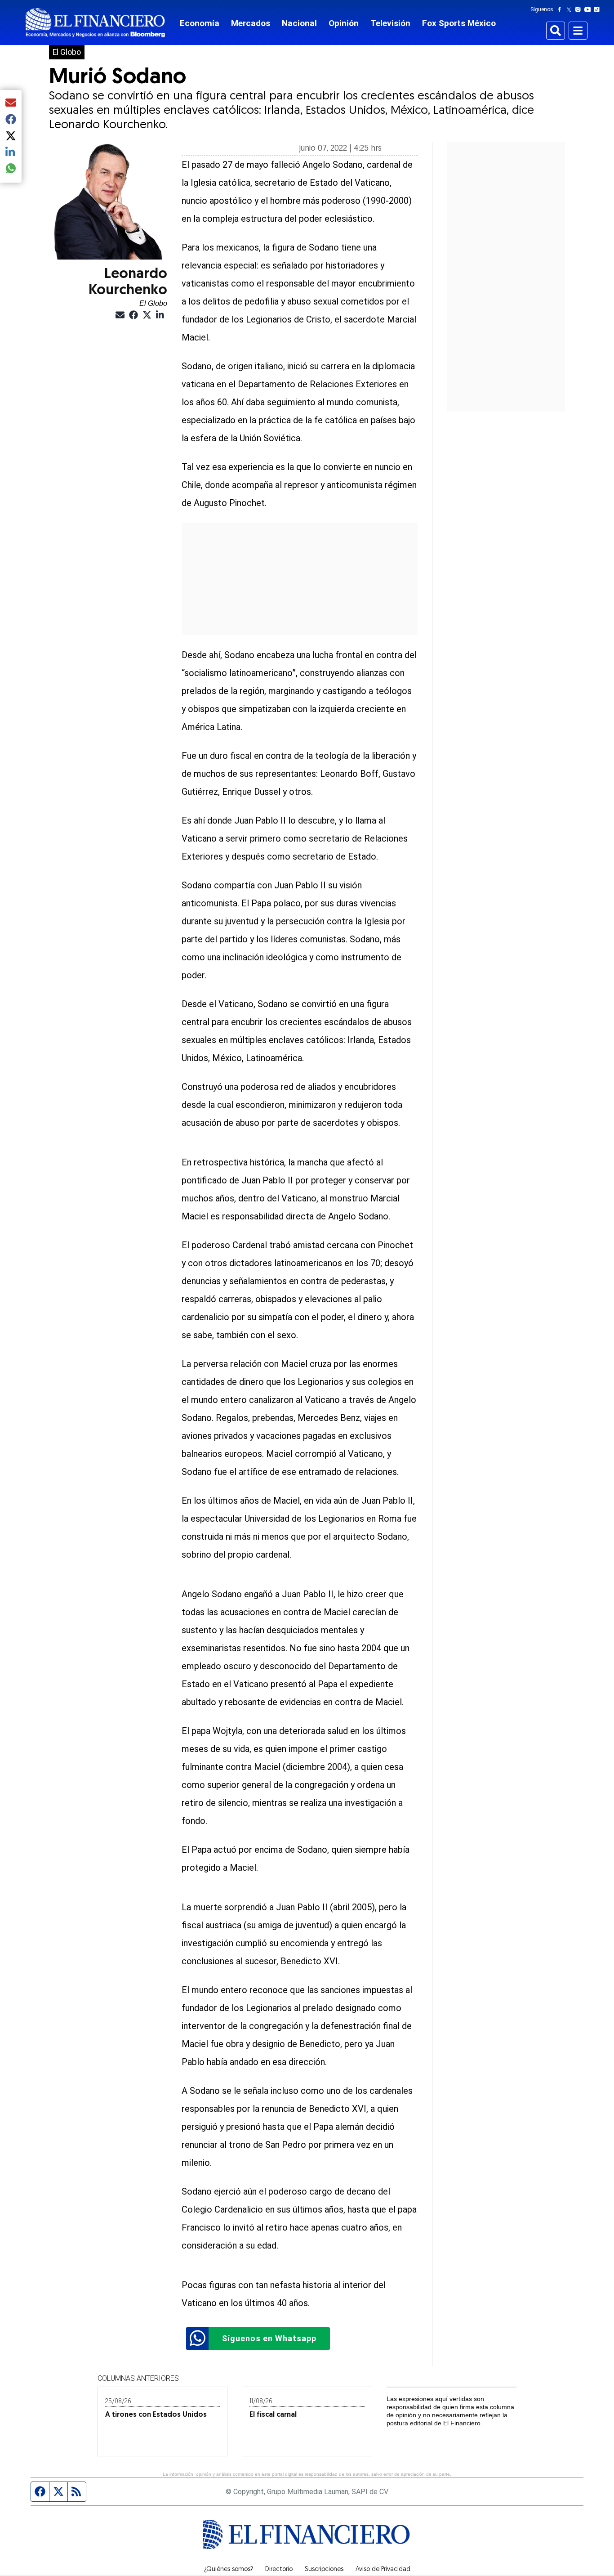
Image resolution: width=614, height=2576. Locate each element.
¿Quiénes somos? (229, 2570)
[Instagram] (580, 9)
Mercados (251, 23)
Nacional (299, 23)
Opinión (344, 23)
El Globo (67, 52)
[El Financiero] (95, 23)
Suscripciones (324, 2570)
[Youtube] (590, 9)
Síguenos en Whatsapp (269, 2338)
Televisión (390, 23)
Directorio (279, 2570)
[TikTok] (599, 9)
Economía (200, 23)
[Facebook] (561, 9)
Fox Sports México (459, 23)
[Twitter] (571, 9)
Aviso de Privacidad (383, 2570)
